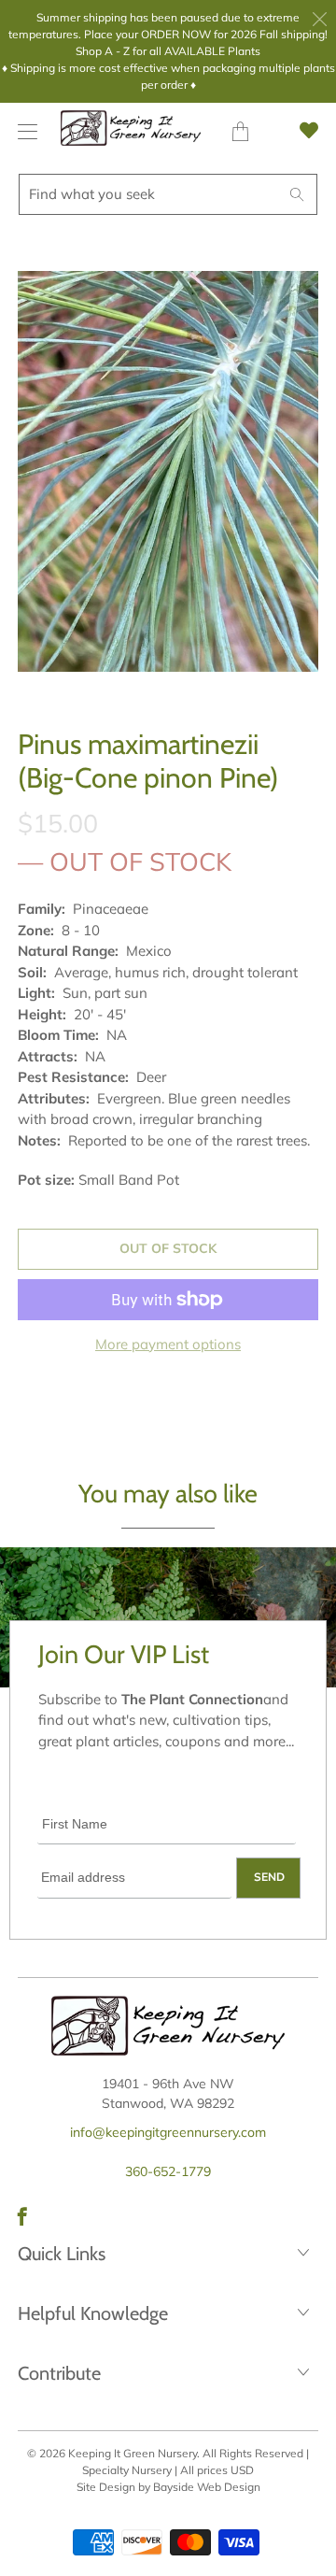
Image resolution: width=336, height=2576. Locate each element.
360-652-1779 (168, 2171)
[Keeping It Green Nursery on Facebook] (22, 2216)
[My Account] (23, 131)
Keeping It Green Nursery (133, 2453)
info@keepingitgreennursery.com (168, 2132)
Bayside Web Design (207, 2487)
